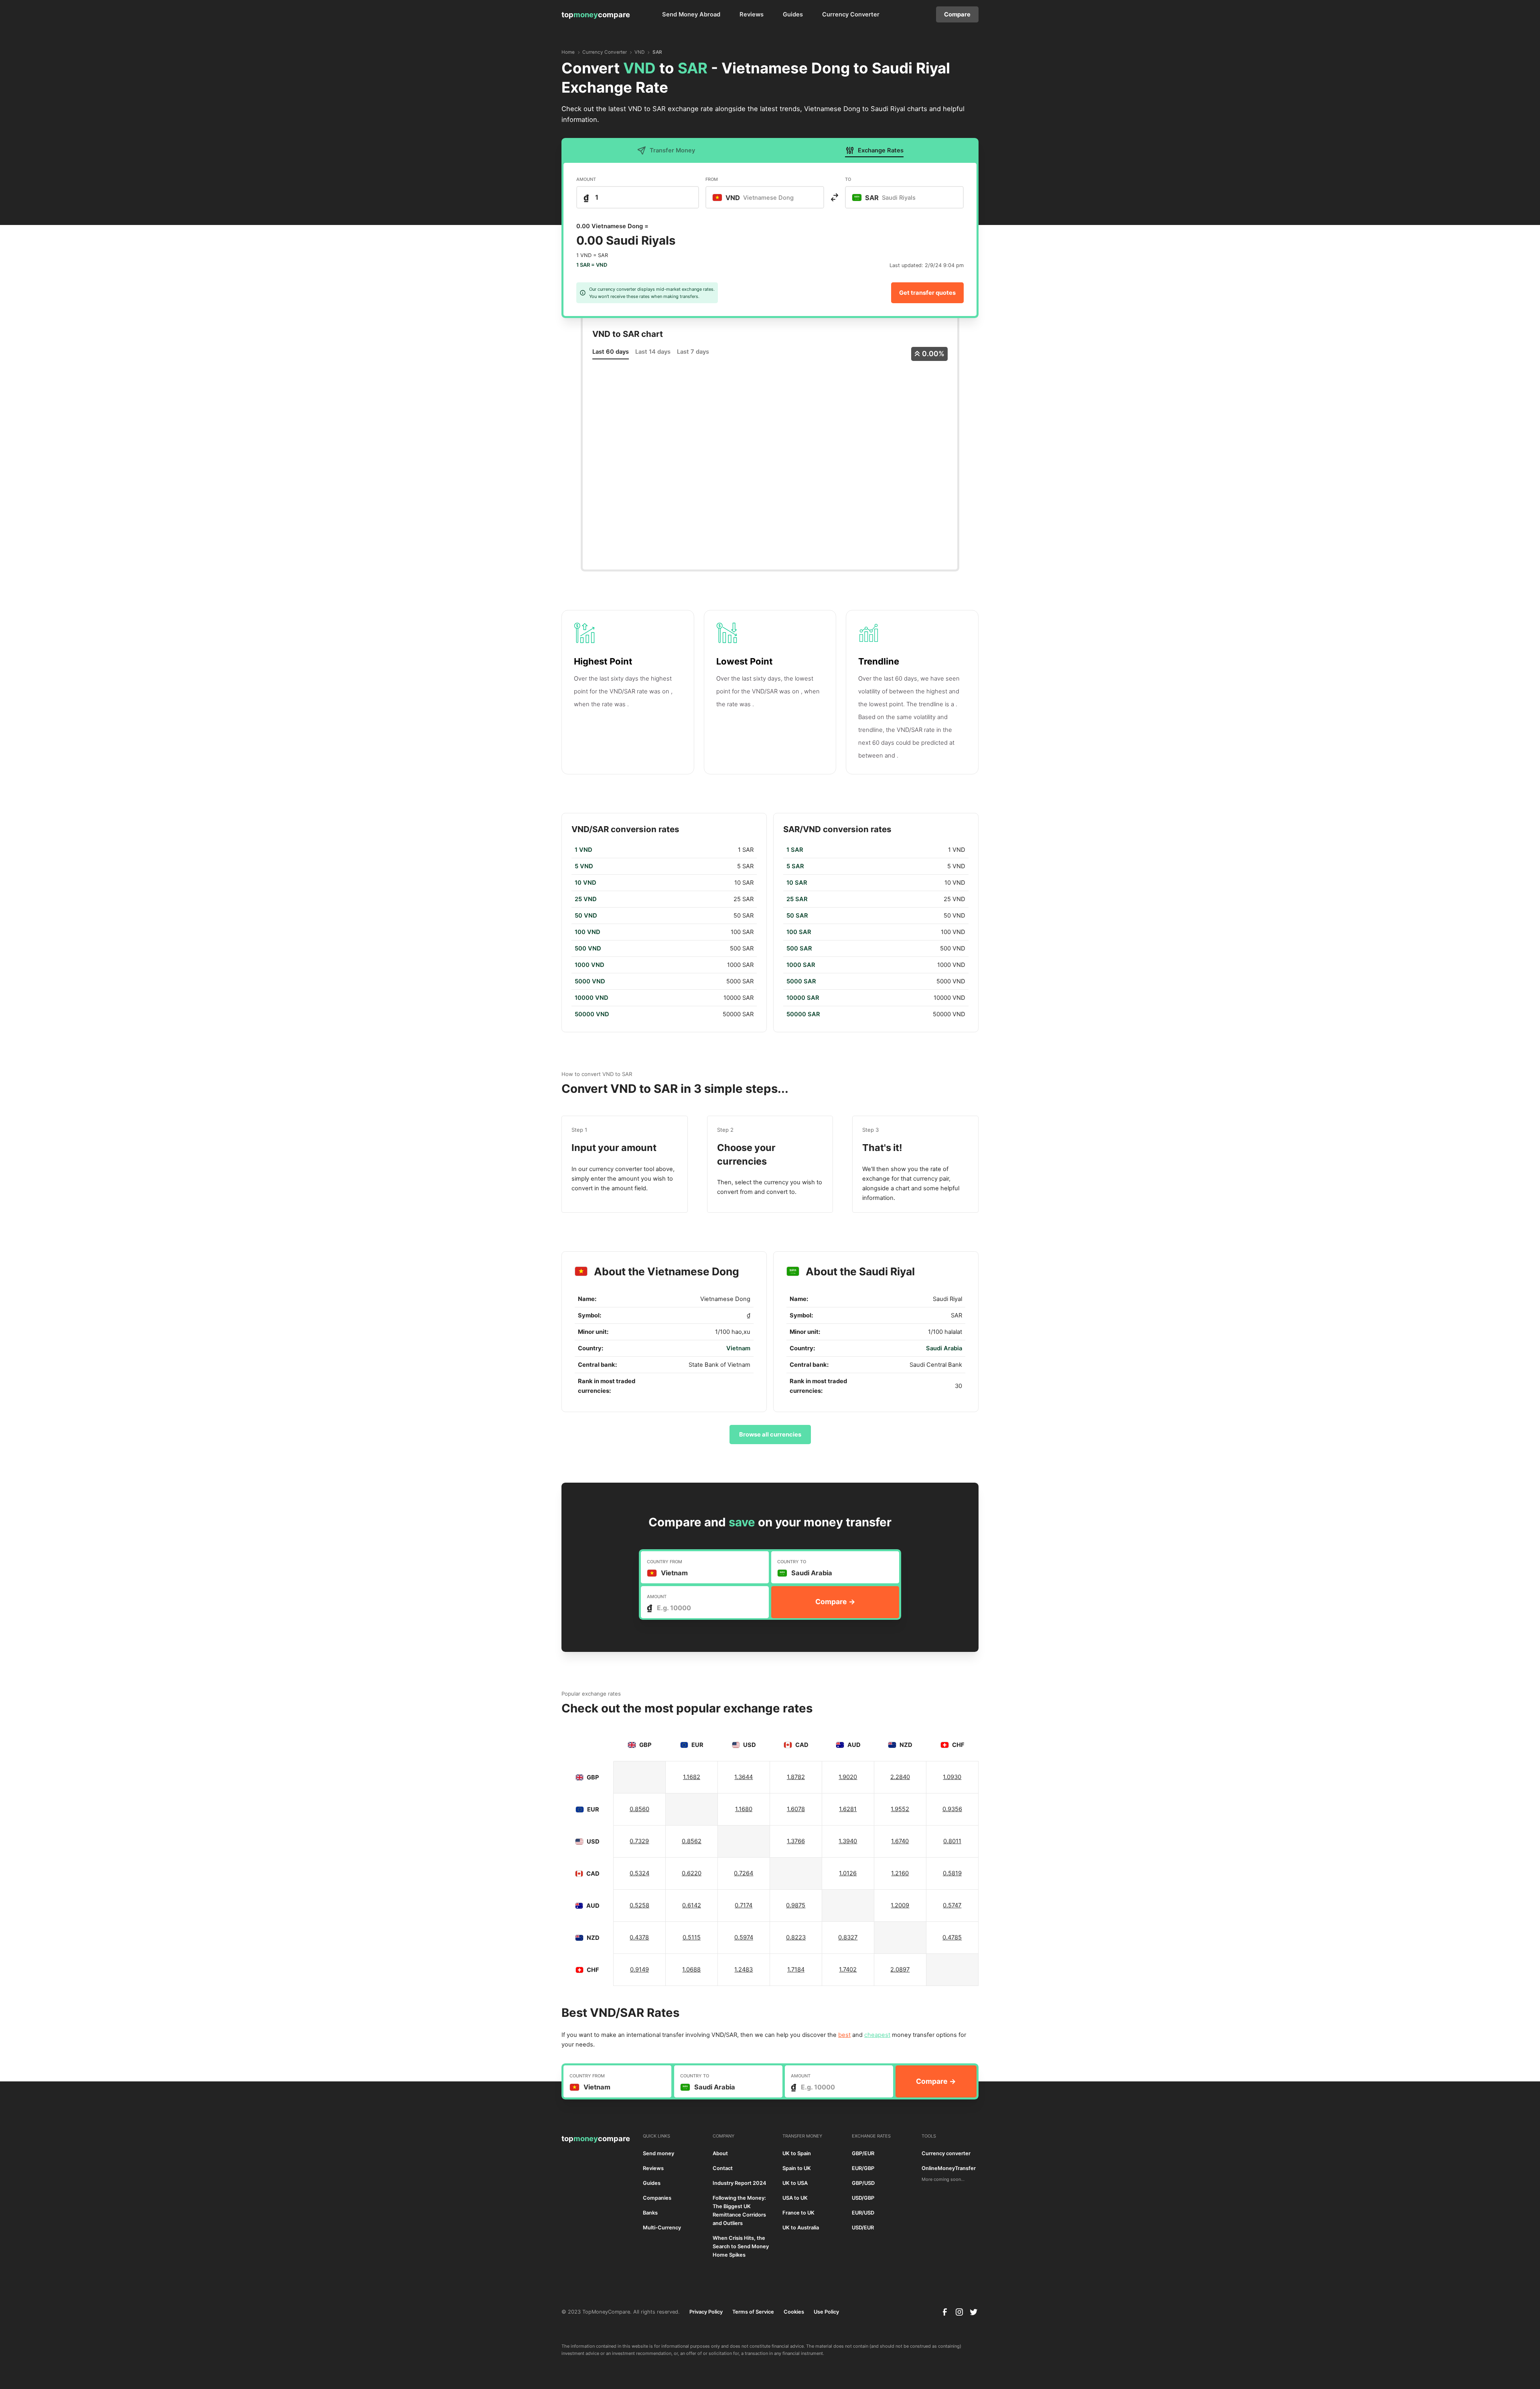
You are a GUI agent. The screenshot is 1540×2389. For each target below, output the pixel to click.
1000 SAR (801, 965)
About (720, 2153)
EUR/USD (863, 2213)
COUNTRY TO (792, 1562)
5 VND (584, 866)
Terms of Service (753, 2312)
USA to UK (795, 2198)
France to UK (798, 2213)
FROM (712, 179)
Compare (957, 14)
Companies (657, 2198)
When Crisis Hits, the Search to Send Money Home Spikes (741, 2246)
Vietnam (738, 1348)
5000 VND (590, 981)
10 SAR (797, 883)
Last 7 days (693, 352)
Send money (659, 2153)
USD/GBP (863, 2198)
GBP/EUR (863, 2153)
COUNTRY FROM (665, 1562)
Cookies (794, 2312)
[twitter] (974, 2312)
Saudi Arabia (944, 1348)
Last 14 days (653, 352)
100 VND (588, 932)
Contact (723, 2168)
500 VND (588, 948)
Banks (650, 2213)
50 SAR (797, 916)
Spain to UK (797, 2168)
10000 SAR (803, 998)
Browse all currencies (770, 1435)
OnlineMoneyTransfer (949, 2168)
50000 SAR (803, 1014)
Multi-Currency (662, 2228)
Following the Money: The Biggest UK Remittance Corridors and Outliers (739, 2211)
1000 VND (590, 965)
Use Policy (826, 2312)
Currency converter (946, 2153)
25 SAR (797, 899)
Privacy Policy (706, 2312)
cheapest (877, 2035)
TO (848, 179)
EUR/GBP (863, 2168)
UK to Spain (797, 2153)
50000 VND (592, 1014)
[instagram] (959, 2312)
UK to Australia (801, 2228)
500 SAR (799, 948)
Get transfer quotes (927, 293)
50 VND (586, 916)
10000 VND (592, 998)
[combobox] (765, 197)
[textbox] (757, 197)
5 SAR (795, 866)
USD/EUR (863, 2228)
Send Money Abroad (691, 14)
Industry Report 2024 (740, 2183)
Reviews (752, 14)
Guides (793, 14)
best (844, 2035)
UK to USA (795, 2183)
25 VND (586, 899)
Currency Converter (851, 14)
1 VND (584, 850)
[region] (664, 932)
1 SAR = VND (592, 265)
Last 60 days (611, 352)
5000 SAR (801, 981)
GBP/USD (863, 2183)
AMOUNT (586, 179)
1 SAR (795, 850)
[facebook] (945, 2312)
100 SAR (799, 932)
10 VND (586, 883)
